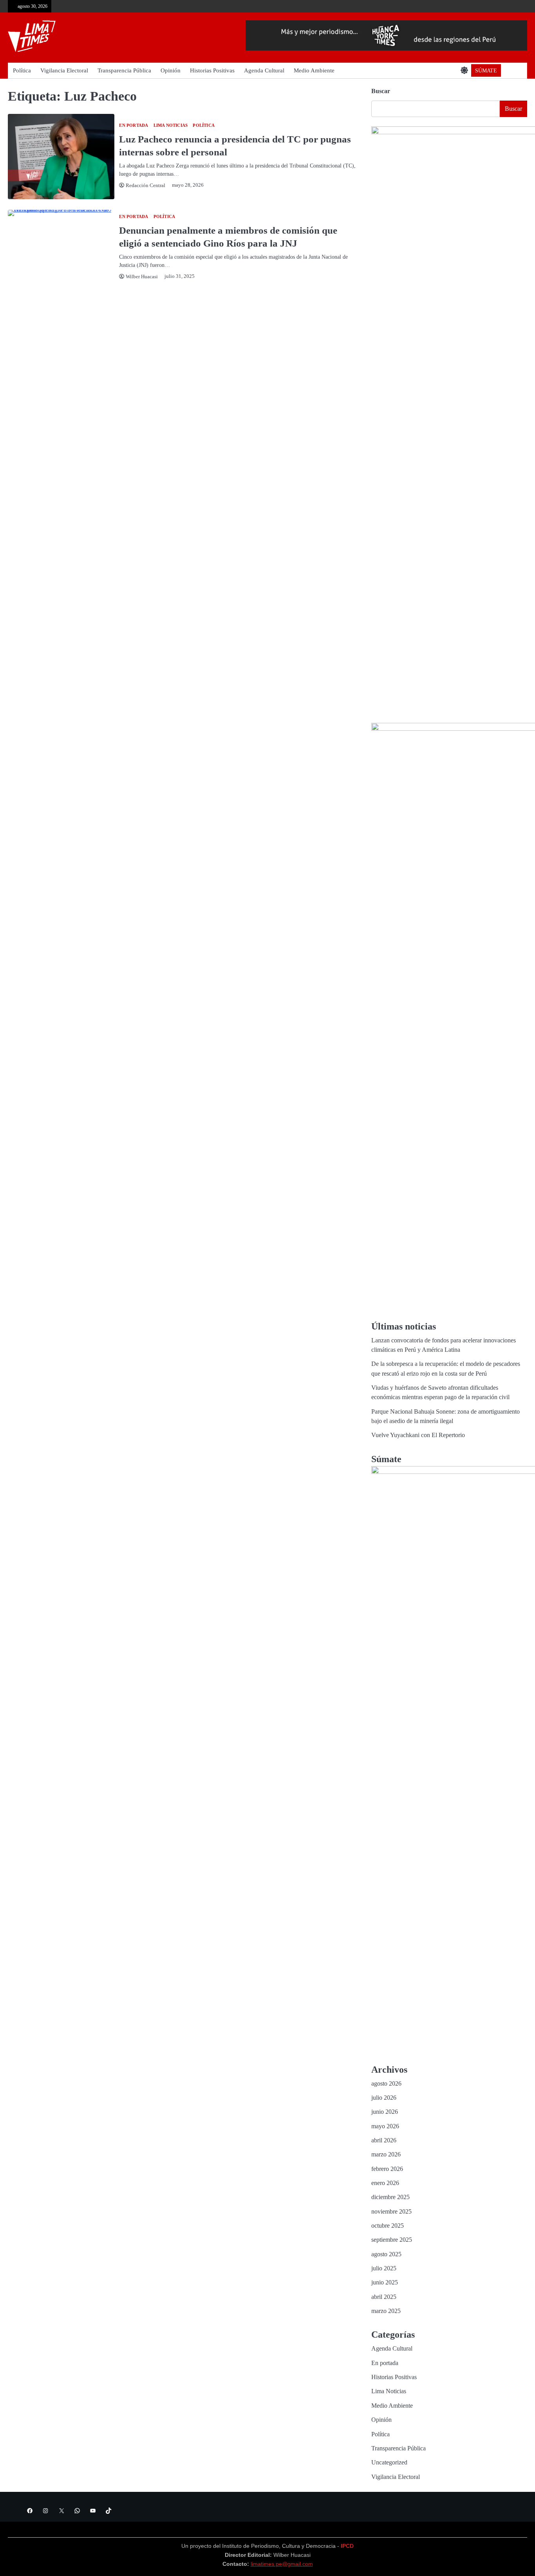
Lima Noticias (171, 125)
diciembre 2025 (390, 2197)
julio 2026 (384, 2098)
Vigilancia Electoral (64, 70)
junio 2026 (385, 2112)
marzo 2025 (386, 2311)
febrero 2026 (387, 2169)
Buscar (381, 91)
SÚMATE (486, 70)
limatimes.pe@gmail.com (282, 2564)
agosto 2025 (386, 2254)
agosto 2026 (386, 2084)
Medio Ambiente (314, 70)
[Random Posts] (509, 70)
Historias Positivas (212, 70)
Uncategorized (389, 2463)
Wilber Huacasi (142, 277)
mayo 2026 (385, 2126)
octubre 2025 (388, 2226)
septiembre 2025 (392, 2240)
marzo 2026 (386, 2154)
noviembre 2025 (391, 2212)
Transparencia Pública (124, 70)
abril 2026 (384, 2140)
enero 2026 (385, 2183)
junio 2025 (385, 2282)
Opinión (171, 70)
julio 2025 (384, 2268)
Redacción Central (145, 186)
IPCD (347, 2546)
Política (22, 70)
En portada (134, 125)
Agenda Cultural (264, 70)
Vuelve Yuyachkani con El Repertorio (418, 1435)
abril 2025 (384, 2297)
